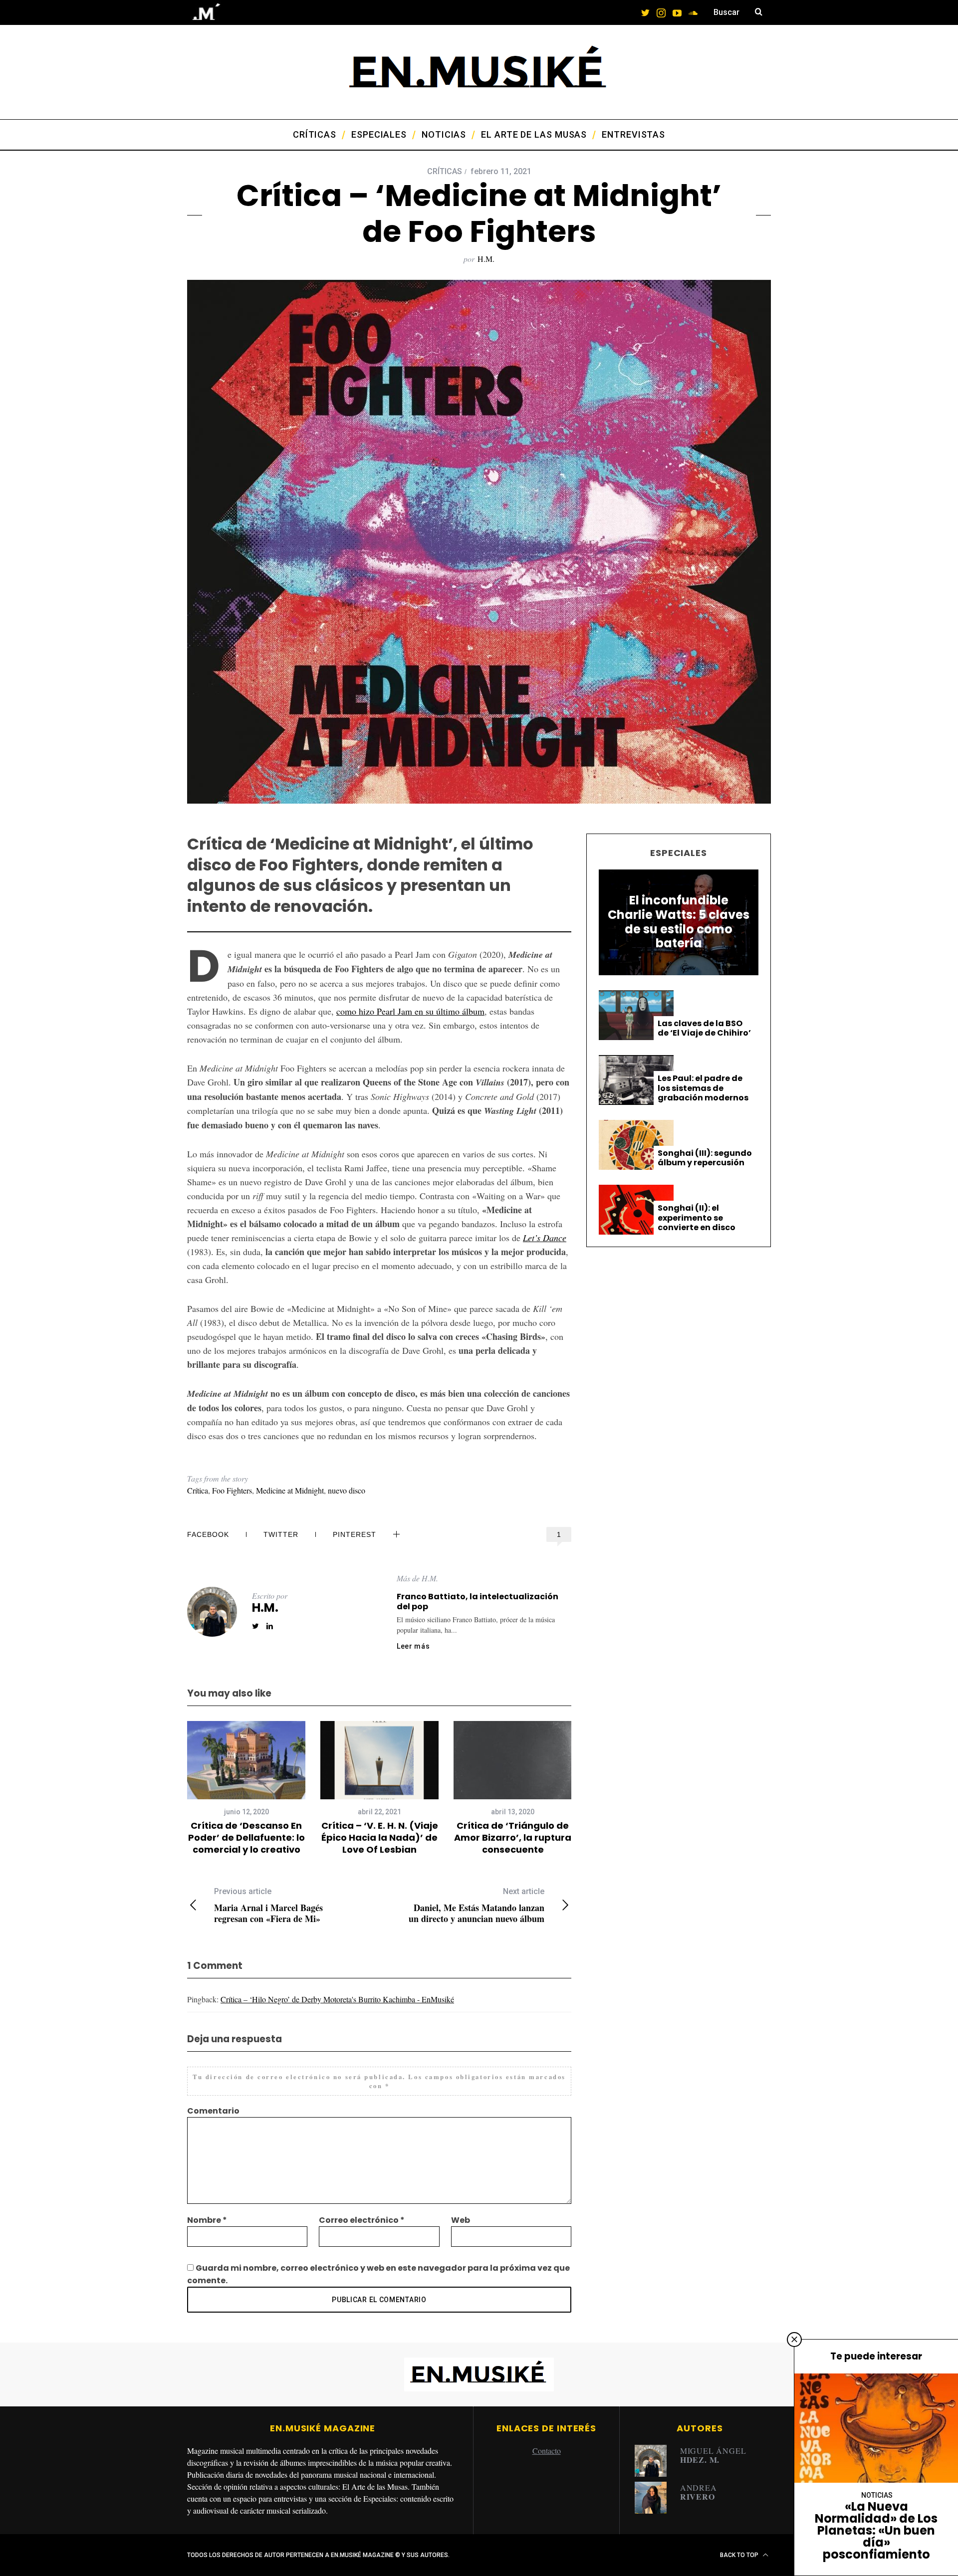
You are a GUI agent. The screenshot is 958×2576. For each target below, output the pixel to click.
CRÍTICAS (445, 171)
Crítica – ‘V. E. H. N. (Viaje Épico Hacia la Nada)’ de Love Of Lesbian (380, 1838)
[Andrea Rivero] (654, 2498)
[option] (246, 1789)
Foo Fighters (232, 1490)
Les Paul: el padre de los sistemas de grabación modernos (703, 1088)
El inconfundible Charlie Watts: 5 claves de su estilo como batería (679, 922)
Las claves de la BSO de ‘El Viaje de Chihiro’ (704, 1028)
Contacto (547, 2451)
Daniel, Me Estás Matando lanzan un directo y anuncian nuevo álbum (477, 1905)
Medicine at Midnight (290, 1490)
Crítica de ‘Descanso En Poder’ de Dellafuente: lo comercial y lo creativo (246, 1838)
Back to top (740, 2555)
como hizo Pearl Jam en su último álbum (410, 1011)
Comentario (213, 2111)
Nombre (207, 2220)
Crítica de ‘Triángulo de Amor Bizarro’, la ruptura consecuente (513, 1838)
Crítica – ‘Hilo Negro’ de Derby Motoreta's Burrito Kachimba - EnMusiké (337, 1999)
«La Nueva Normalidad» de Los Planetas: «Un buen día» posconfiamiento (876, 2530)
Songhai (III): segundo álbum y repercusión (705, 1158)
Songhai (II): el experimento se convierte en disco (697, 1218)
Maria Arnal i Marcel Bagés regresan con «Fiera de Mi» (268, 1905)
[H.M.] (654, 2461)
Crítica (198, 1490)
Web (461, 2220)
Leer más (413, 1646)
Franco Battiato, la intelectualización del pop (478, 1602)
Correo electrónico (362, 2220)
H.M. (486, 259)
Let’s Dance (545, 1238)
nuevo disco (347, 1490)
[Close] (794, 2340)
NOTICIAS (877, 2495)
